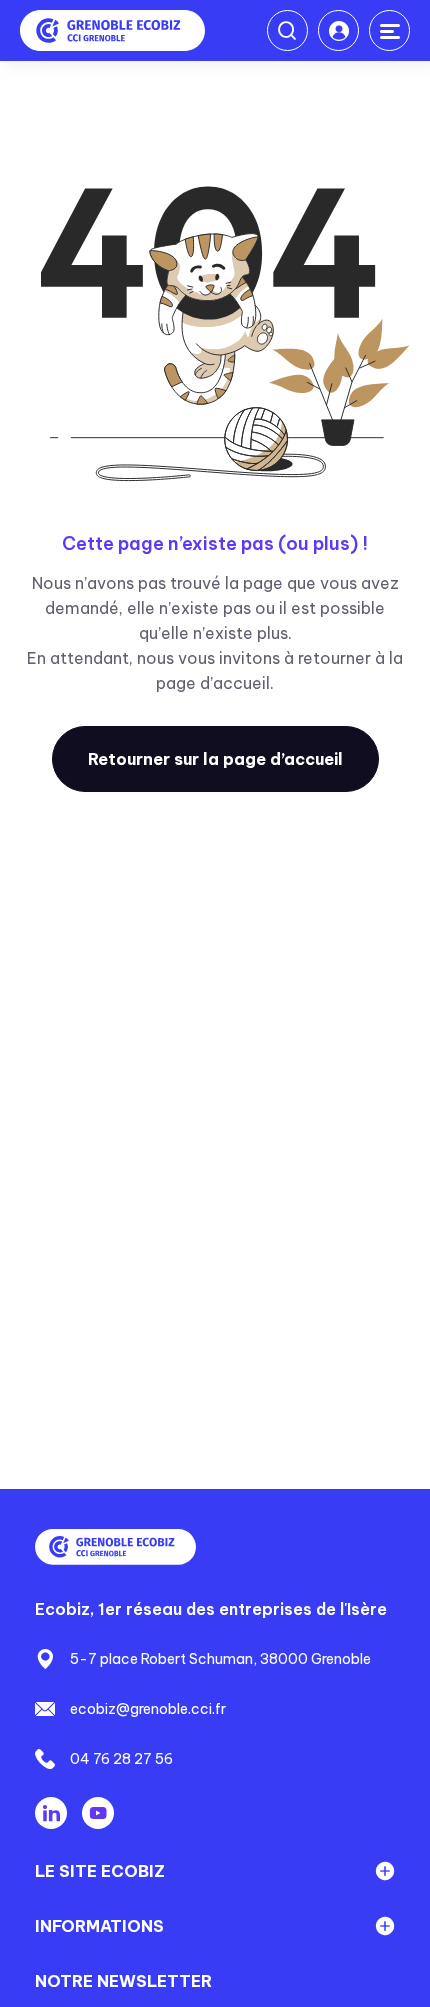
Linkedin (51, 1813)
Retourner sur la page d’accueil (215, 759)
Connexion (338, 30)
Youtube (98, 1813)
